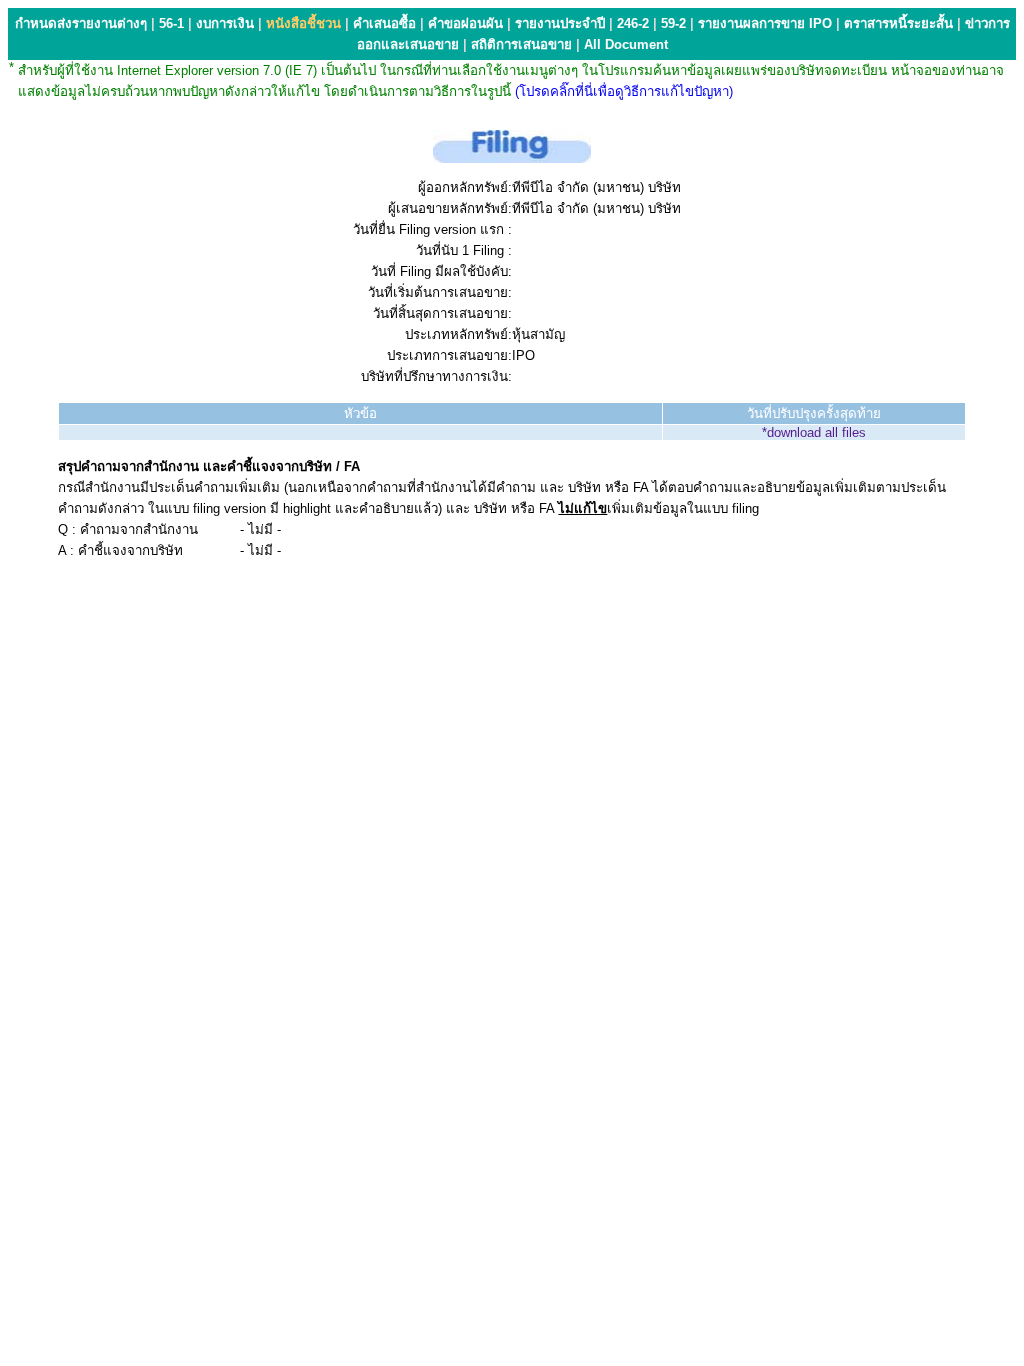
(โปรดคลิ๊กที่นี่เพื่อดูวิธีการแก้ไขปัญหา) (624, 91)
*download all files (814, 432)
